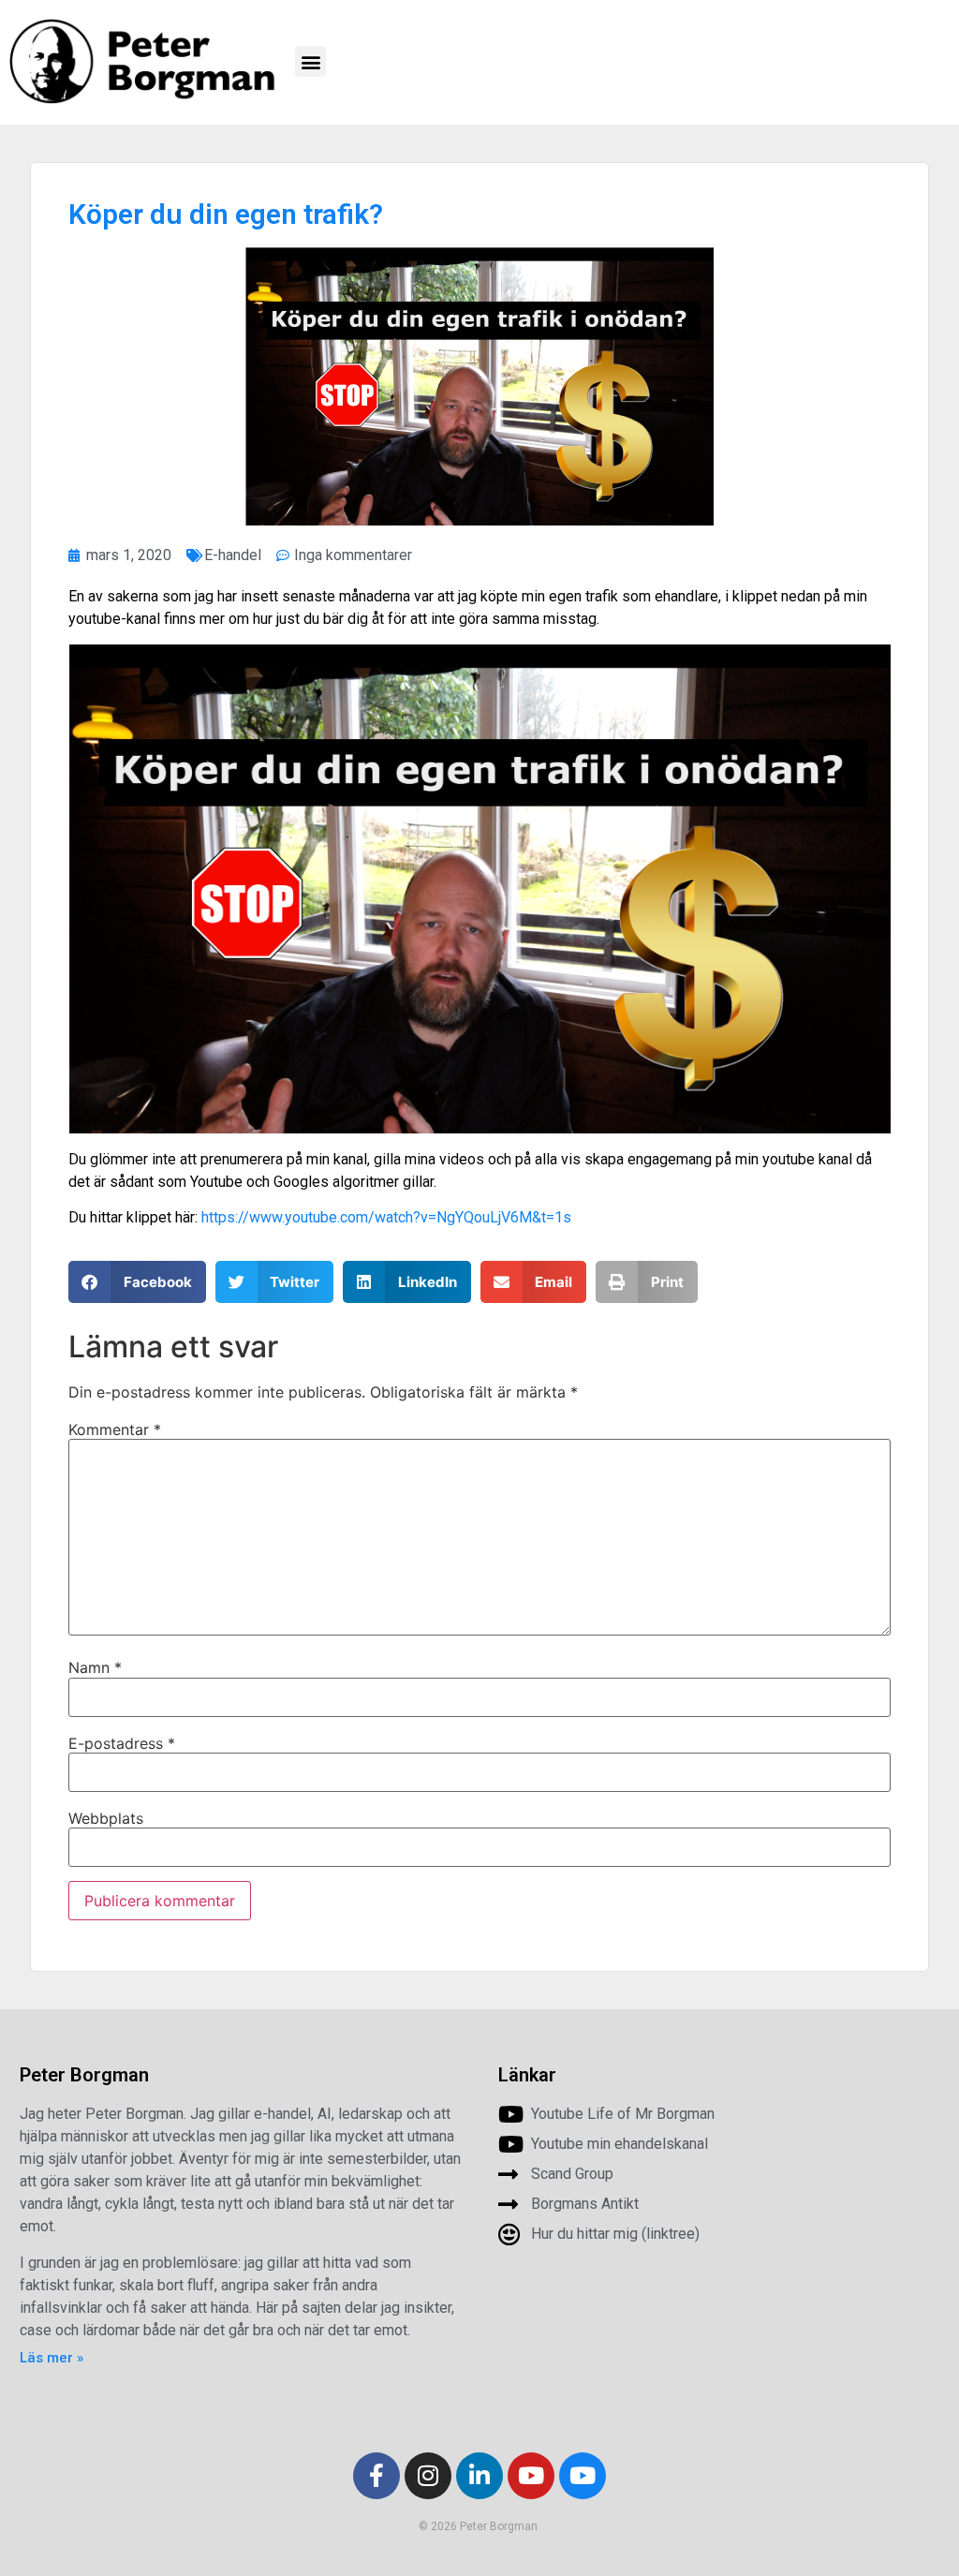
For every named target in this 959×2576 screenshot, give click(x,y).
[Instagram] (428, 2476)
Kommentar (115, 1429)
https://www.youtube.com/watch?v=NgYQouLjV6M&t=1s (386, 1217)
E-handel (233, 555)
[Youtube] (531, 2476)
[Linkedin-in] (479, 2476)
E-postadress (122, 1743)
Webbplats (106, 1818)
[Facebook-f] (376, 2476)
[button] (310, 61)
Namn (95, 1667)
